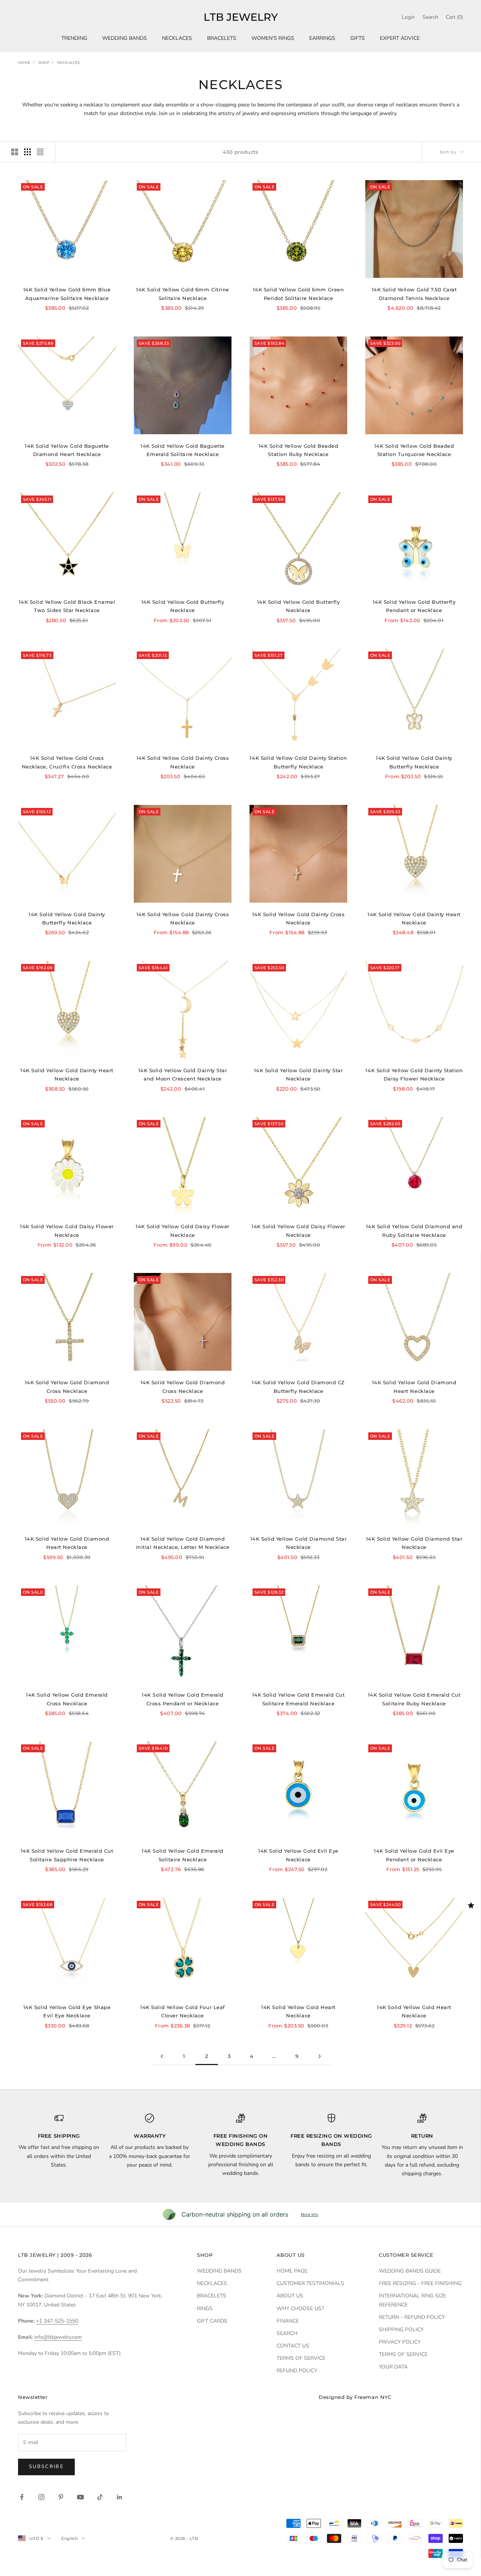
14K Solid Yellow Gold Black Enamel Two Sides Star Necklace (67, 606)
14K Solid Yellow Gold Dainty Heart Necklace (414, 918)
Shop (44, 63)
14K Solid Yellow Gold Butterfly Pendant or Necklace (414, 606)
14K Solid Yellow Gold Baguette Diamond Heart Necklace (67, 450)
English (70, 2538)
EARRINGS (322, 38)
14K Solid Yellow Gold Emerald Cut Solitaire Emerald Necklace (298, 1699)
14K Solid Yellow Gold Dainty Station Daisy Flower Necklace (414, 1074)
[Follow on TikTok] (100, 2497)
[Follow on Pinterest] (61, 2497)
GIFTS (358, 38)
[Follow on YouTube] (80, 2497)
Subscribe (46, 2467)
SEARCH (287, 2333)
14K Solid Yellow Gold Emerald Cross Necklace (67, 1699)
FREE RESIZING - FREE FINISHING (420, 2283)
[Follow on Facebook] (22, 2497)
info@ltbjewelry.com (58, 2337)
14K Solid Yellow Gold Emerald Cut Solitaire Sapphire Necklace (67, 1855)
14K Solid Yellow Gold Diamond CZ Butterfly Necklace (298, 1386)
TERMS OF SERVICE (301, 2358)
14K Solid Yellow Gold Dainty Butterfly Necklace (414, 762)
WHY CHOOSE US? (300, 2309)
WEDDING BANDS (125, 38)
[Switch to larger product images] (15, 152)
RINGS (205, 2309)
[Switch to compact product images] (40, 152)
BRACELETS (222, 38)
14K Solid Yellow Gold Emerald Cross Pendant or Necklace (182, 1699)
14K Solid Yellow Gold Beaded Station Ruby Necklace (299, 450)
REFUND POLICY (297, 2371)
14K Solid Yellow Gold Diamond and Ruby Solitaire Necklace (414, 1230)
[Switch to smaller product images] (27, 152)
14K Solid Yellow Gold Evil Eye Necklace (298, 1855)
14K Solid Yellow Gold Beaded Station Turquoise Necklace (414, 450)
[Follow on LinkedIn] (119, 2497)
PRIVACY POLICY (400, 2342)
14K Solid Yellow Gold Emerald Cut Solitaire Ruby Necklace (414, 1699)
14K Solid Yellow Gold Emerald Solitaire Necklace (182, 1855)
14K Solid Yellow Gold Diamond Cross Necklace (67, 1386)
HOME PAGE (292, 2271)
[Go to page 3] (319, 2056)
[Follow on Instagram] (41, 2497)
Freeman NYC (373, 2397)
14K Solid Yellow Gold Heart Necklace (298, 2011)
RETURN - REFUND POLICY (412, 2317)
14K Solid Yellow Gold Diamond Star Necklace (299, 1543)
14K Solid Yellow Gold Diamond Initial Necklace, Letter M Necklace (183, 1543)
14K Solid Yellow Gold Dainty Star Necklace (298, 1074)
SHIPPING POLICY (401, 2330)
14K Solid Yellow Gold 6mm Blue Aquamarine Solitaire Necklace (67, 294)
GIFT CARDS (212, 2321)
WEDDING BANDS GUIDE (410, 2271)
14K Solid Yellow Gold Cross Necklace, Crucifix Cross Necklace (67, 762)
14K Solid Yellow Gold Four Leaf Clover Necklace (182, 2011)
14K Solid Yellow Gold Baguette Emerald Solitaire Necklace (183, 450)
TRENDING (74, 38)
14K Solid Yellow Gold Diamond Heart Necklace (414, 1386)
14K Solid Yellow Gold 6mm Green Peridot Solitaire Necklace (298, 294)
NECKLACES (177, 38)
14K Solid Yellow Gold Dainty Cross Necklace (183, 762)
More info (310, 2214)
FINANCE (288, 2321)
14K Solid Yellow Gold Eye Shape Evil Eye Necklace (67, 2011)
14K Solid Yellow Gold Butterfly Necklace (183, 606)
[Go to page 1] (162, 2056)
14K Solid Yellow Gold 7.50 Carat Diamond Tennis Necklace (414, 294)
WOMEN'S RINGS (273, 38)
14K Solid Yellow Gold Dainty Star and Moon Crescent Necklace (183, 1074)
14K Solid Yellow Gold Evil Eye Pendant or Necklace (414, 1855)
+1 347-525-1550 (57, 2321)
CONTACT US (293, 2346)
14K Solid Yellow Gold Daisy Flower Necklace (67, 1230)
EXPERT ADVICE (400, 38)
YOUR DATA (393, 2367)
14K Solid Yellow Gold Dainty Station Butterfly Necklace (298, 762)
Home (24, 63)
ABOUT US (290, 2296)
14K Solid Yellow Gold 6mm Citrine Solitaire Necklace (182, 294)
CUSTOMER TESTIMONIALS (310, 2283)
